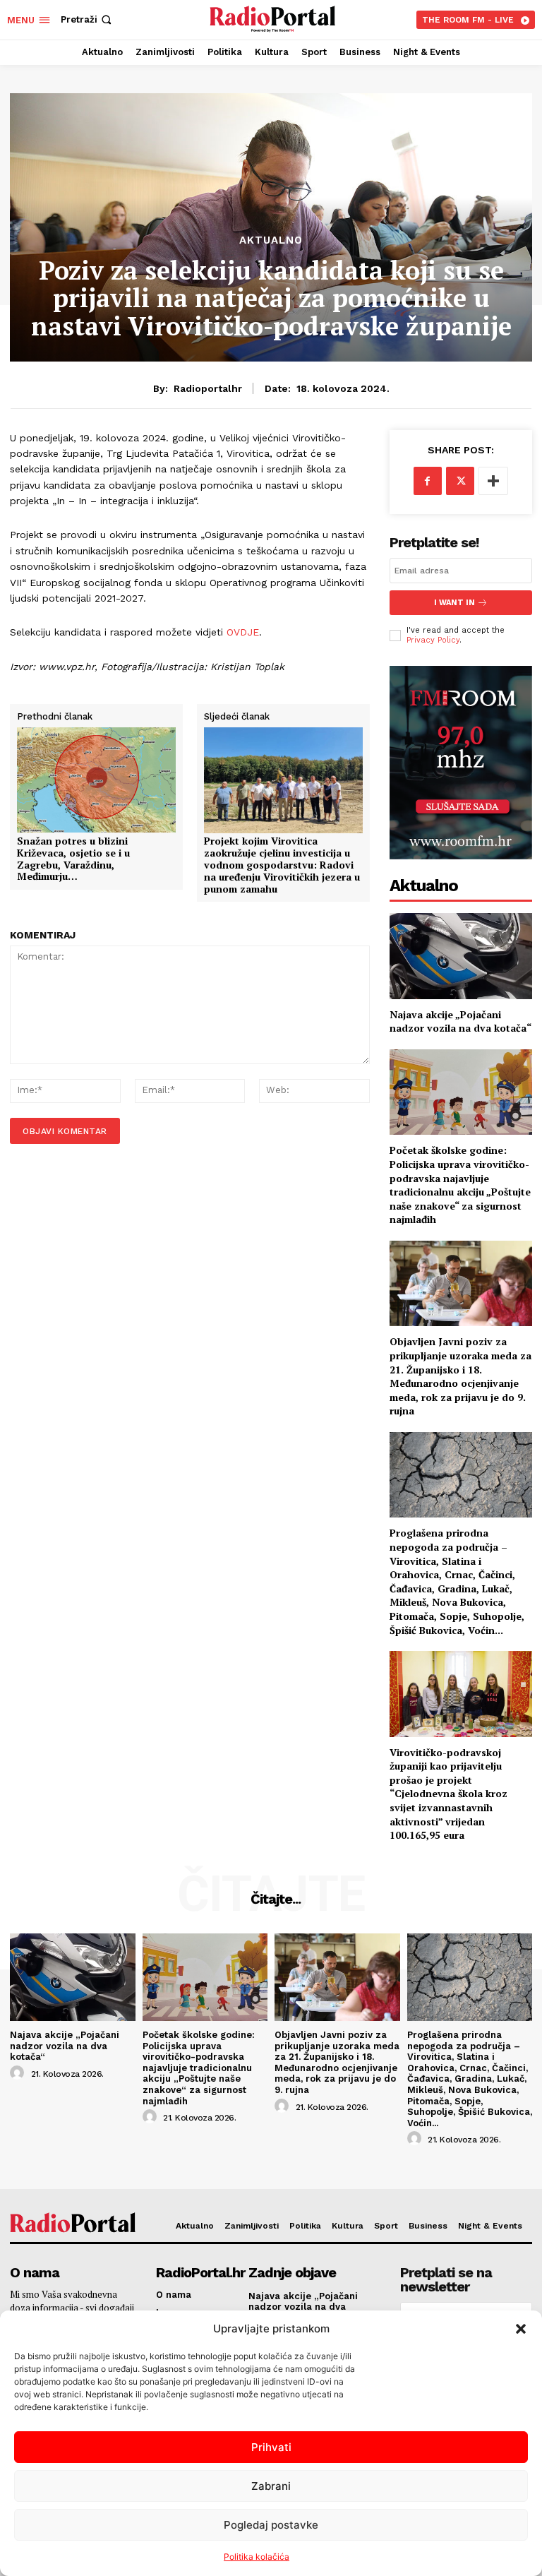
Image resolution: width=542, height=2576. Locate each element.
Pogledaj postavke (271, 2525)
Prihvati (271, 2447)
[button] (521, 2329)
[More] (493, 481)
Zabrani (271, 2486)
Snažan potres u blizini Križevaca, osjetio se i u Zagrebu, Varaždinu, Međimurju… (73, 859)
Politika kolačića (257, 2557)
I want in (454, 603)
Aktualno (271, 240)
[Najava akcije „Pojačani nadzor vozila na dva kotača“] (461, 956)
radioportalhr (208, 388)
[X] (460, 481)
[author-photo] (19, 2073)
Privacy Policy (433, 640)
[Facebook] (428, 481)
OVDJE (243, 632)
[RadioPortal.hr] (273, 18)
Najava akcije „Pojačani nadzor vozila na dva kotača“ (460, 1021)
